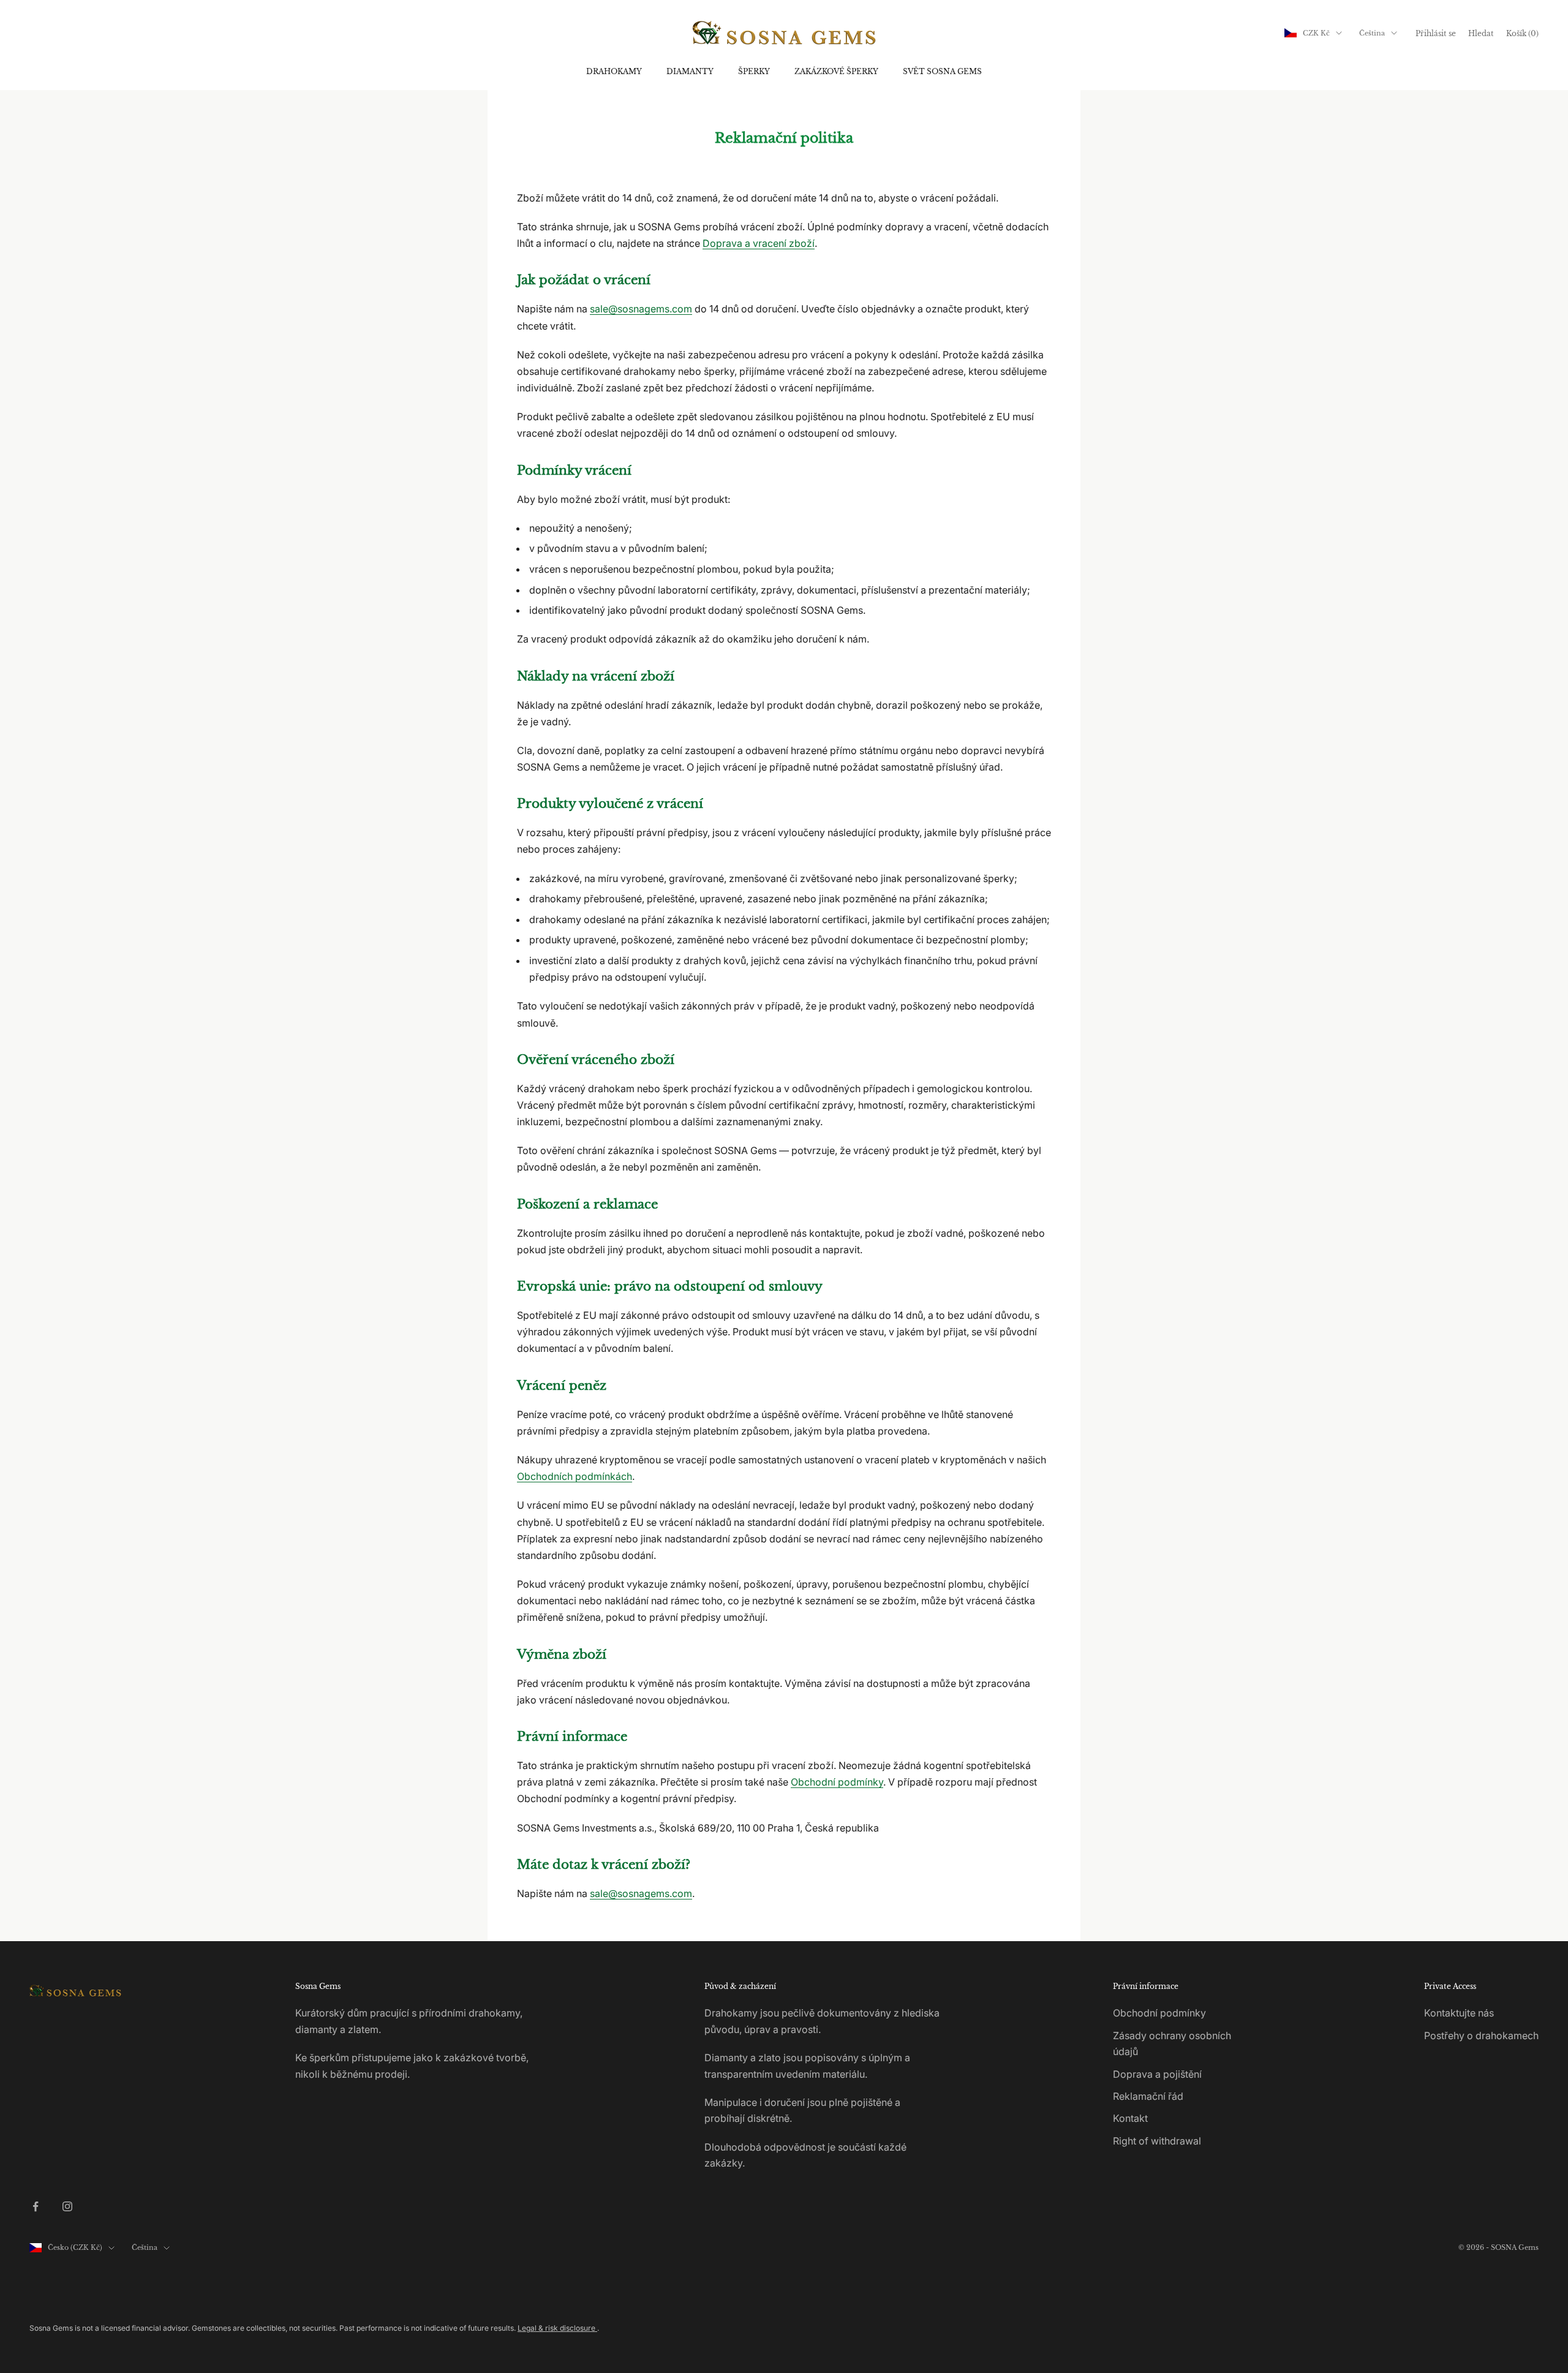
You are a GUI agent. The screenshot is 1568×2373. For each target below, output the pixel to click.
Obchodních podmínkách (575, 1476)
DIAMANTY (690, 71)
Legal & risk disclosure (557, 2328)
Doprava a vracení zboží (759, 243)
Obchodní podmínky (837, 1782)
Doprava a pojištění (1157, 2074)
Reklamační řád (1148, 2096)
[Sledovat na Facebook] (36, 2206)
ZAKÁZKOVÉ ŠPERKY (836, 71)
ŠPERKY (754, 71)
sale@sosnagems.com (641, 309)
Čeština (1372, 33)
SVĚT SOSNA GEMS (942, 71)
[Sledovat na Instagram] (67, 2206)
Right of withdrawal (1157, 2141)
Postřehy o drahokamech (1481, 2035)
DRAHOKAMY (614, 71)
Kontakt (1130, 2118)
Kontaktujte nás (1459, 2013)
